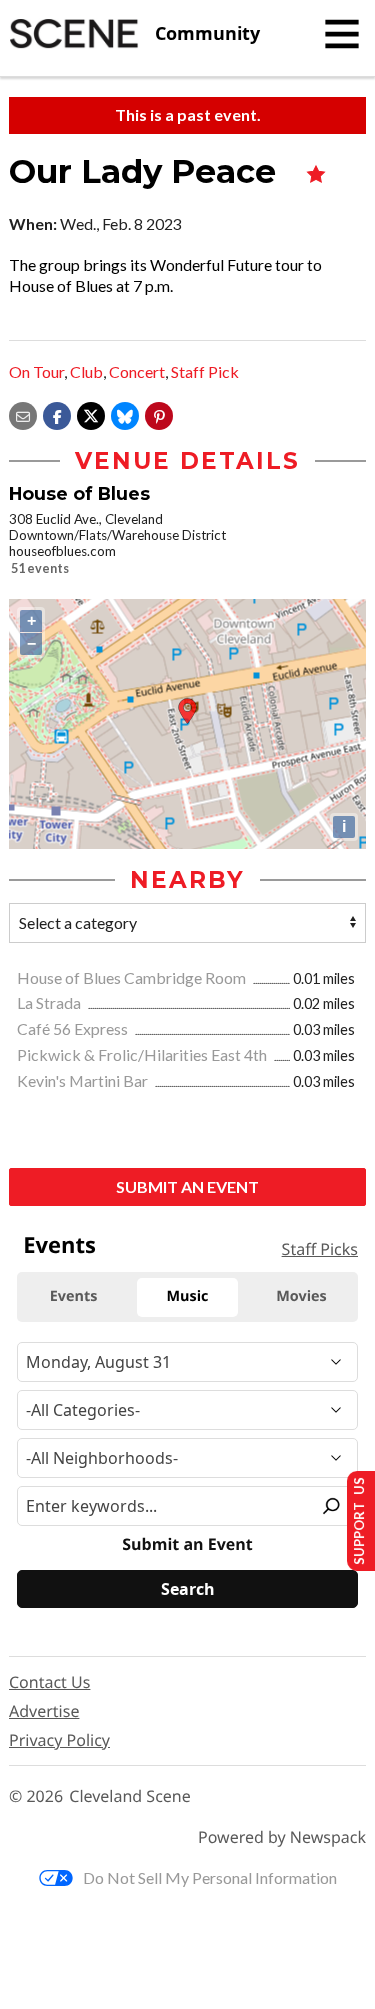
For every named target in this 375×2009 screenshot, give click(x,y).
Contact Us (49, 1682)
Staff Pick (205, 371)
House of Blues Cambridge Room (133, 977)
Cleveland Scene (130, 1796)
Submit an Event (187, 1186)
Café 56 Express (74, 1028)
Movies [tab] (301, 1296)
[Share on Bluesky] (125, 413)
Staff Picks (320, 1249)
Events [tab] (74, 1296)
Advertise (44, 1711)
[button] (159, 413)
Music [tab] (188, 1296)
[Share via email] (23, 413)
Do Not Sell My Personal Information (210, 1877)
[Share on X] (91, 413)
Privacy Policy (59, 1740)
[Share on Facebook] (57, 413)
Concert (137, 371)
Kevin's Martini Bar (84, 1080)
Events (59, 1245)
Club (86, 371)
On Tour (36, 371)
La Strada (50, 1002)
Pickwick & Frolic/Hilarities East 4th (143, 1054)
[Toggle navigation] (342, 34)
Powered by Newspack (282, 1837)
